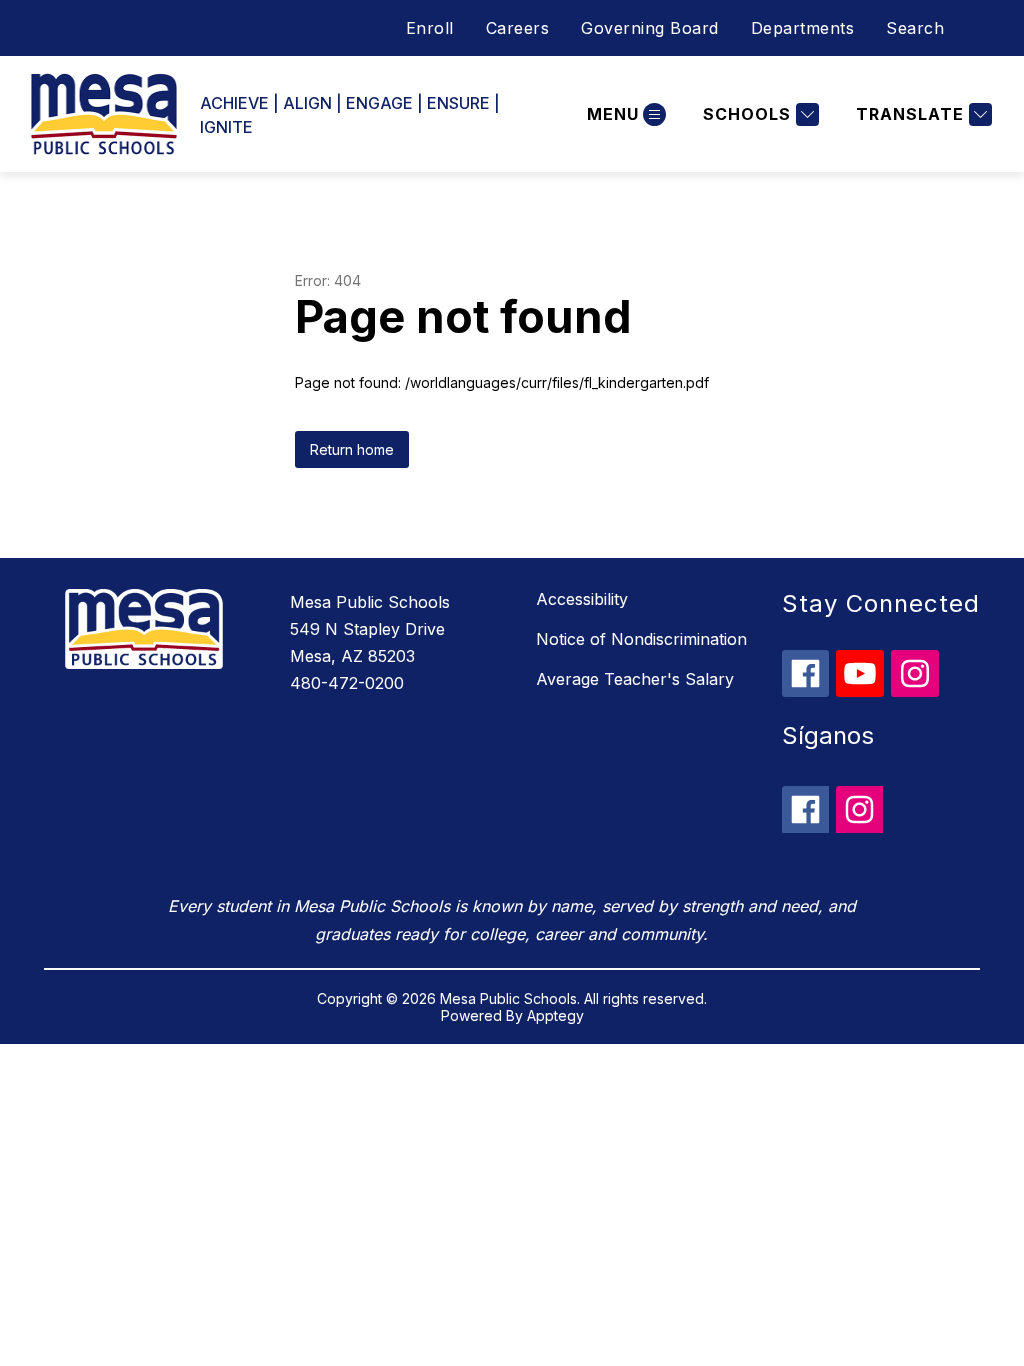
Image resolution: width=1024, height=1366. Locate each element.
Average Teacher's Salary (635, 679)
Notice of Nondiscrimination (641, 639)
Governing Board (650, 28)
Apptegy (555, 1015)
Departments (803, 28)
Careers (518, 28)
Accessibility (582, 599)
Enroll (430, 28)
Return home (352, 449)
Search (915, 28)
